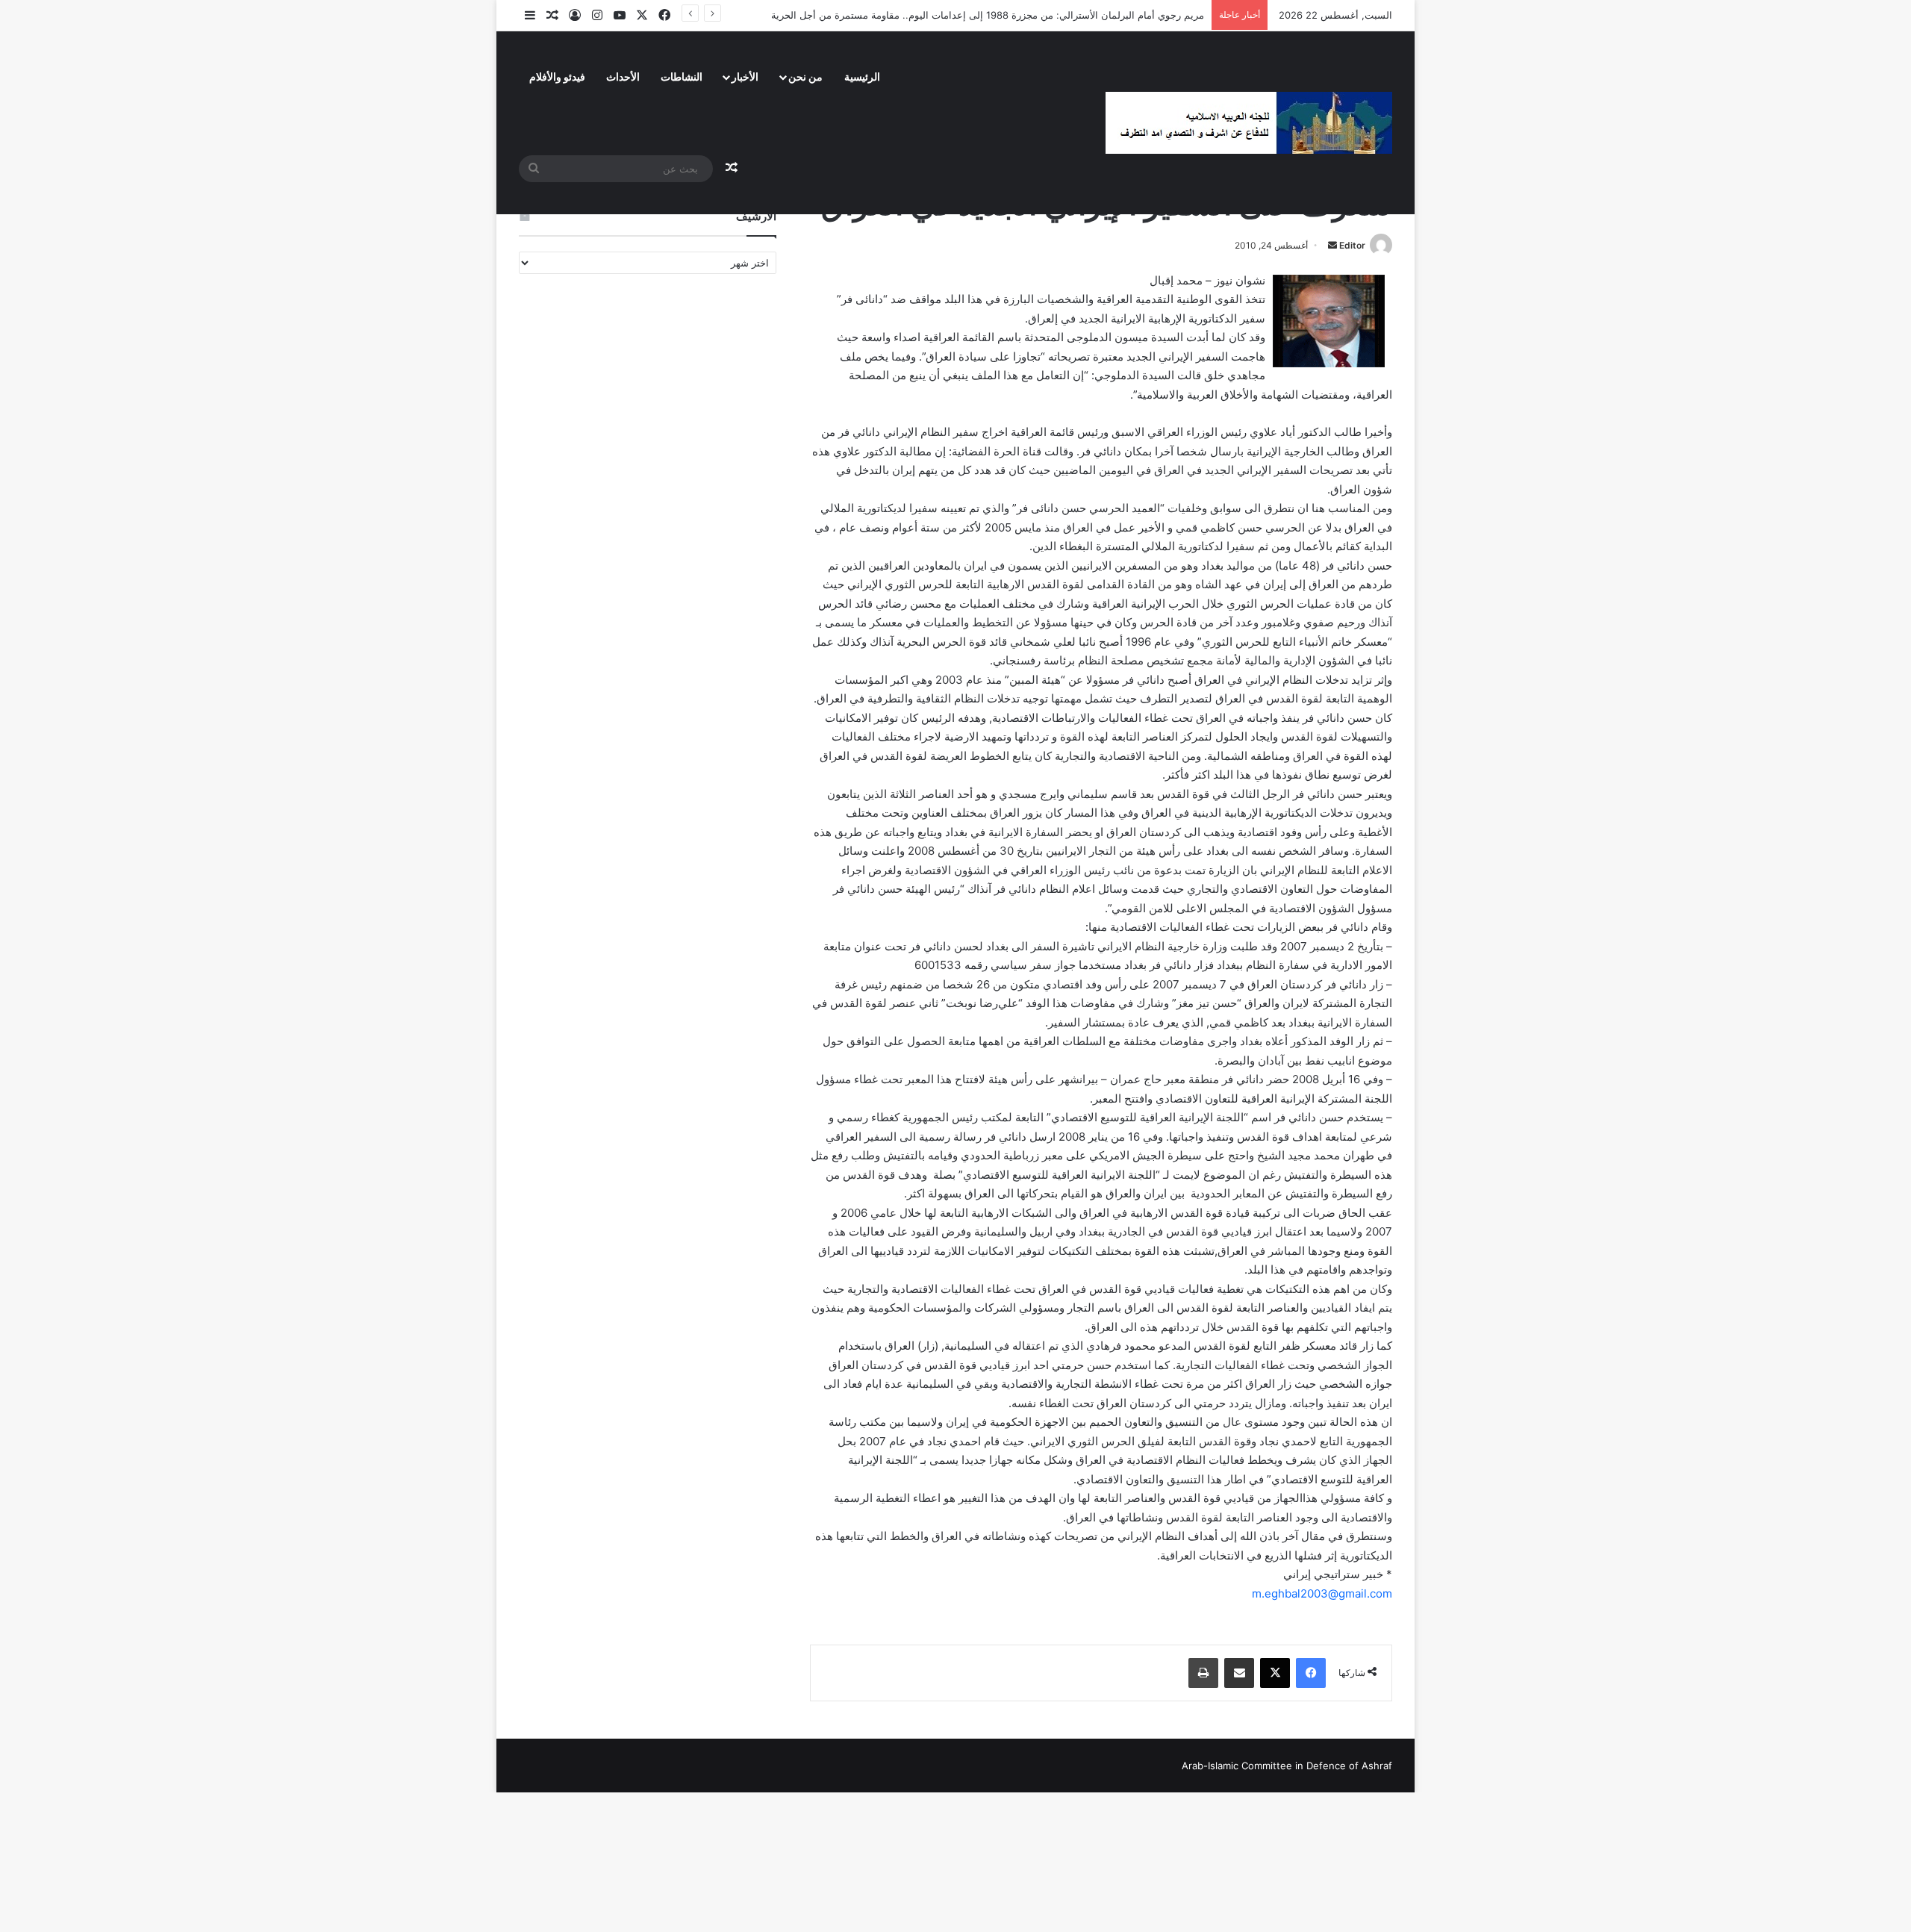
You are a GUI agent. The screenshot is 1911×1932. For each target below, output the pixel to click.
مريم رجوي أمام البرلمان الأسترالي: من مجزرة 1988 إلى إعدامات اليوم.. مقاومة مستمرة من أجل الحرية (988, 15)
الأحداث (623, 77)
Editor (1352, 245)
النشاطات (682, 77)
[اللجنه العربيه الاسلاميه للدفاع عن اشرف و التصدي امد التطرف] (1249, 123)
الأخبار (745, 77)
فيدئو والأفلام (557, 77)
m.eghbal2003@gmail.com (1322, 1593)
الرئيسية (862, 77)
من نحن (805, 77)
